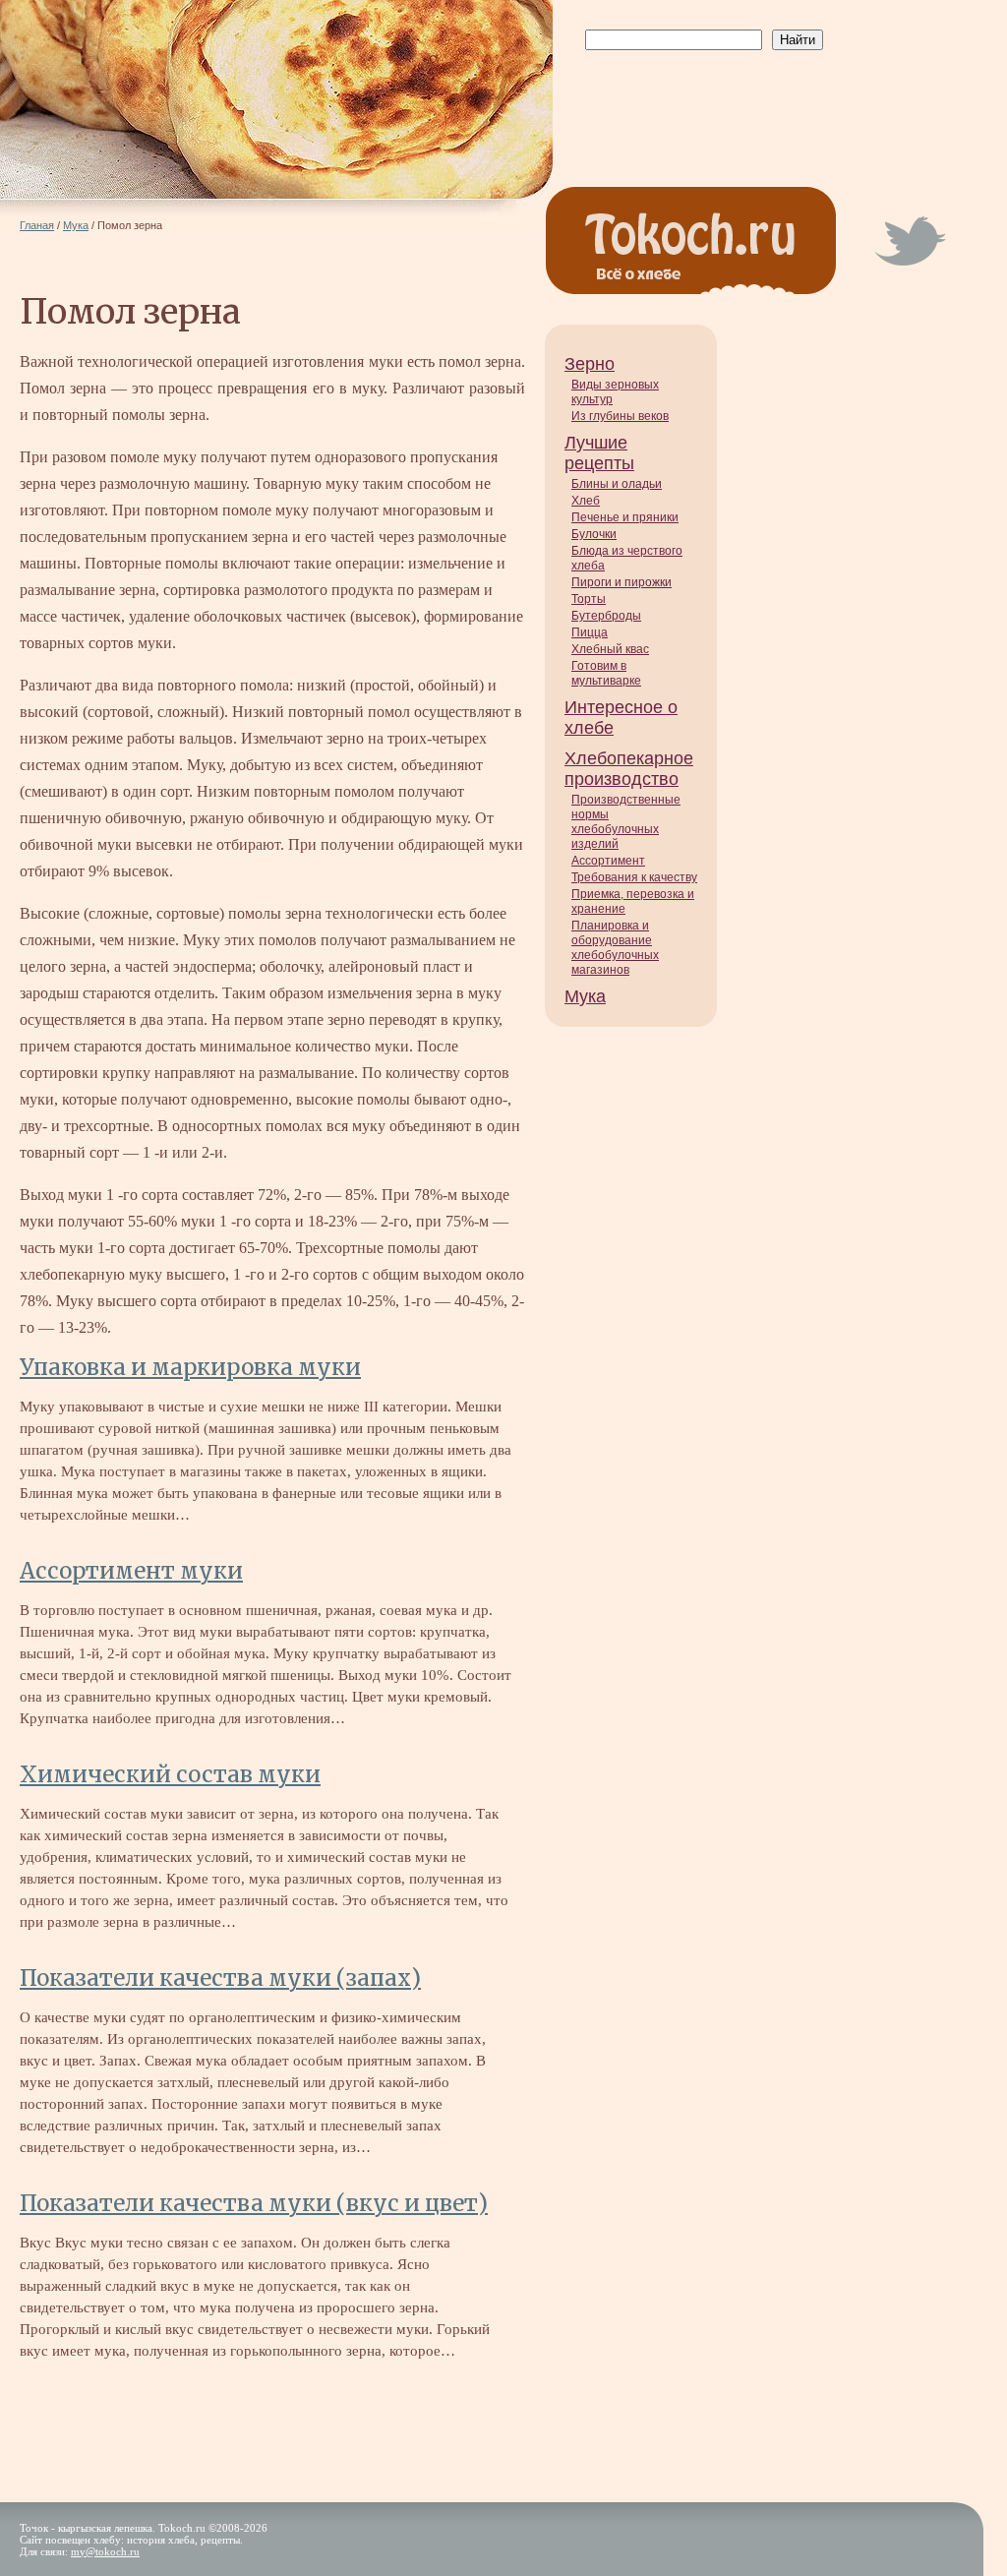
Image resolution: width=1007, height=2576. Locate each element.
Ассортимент (608, 861)
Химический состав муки (170, 1774)
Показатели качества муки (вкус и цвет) (254, 2203)
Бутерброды (606, 616)
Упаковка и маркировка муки (190, 1367)
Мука (585, 996)
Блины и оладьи (617, 484)
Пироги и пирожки (622, 582)
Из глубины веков (620, 416)
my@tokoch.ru (105, 2551)
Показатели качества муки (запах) (220, 1978)
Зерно (590, 364)
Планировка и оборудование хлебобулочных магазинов (615, 948)
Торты (589, 599)
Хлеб (586, 501)
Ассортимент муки (131, 1571)
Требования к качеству (634, 877)
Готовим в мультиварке (606, 673)
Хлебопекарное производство (629, 769)
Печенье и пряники (625, 517)
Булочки (594, 534)
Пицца (590, 632)
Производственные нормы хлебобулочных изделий (626, 822)
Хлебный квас (610, 649)
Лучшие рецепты (599, 453)
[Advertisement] (700, 99)
